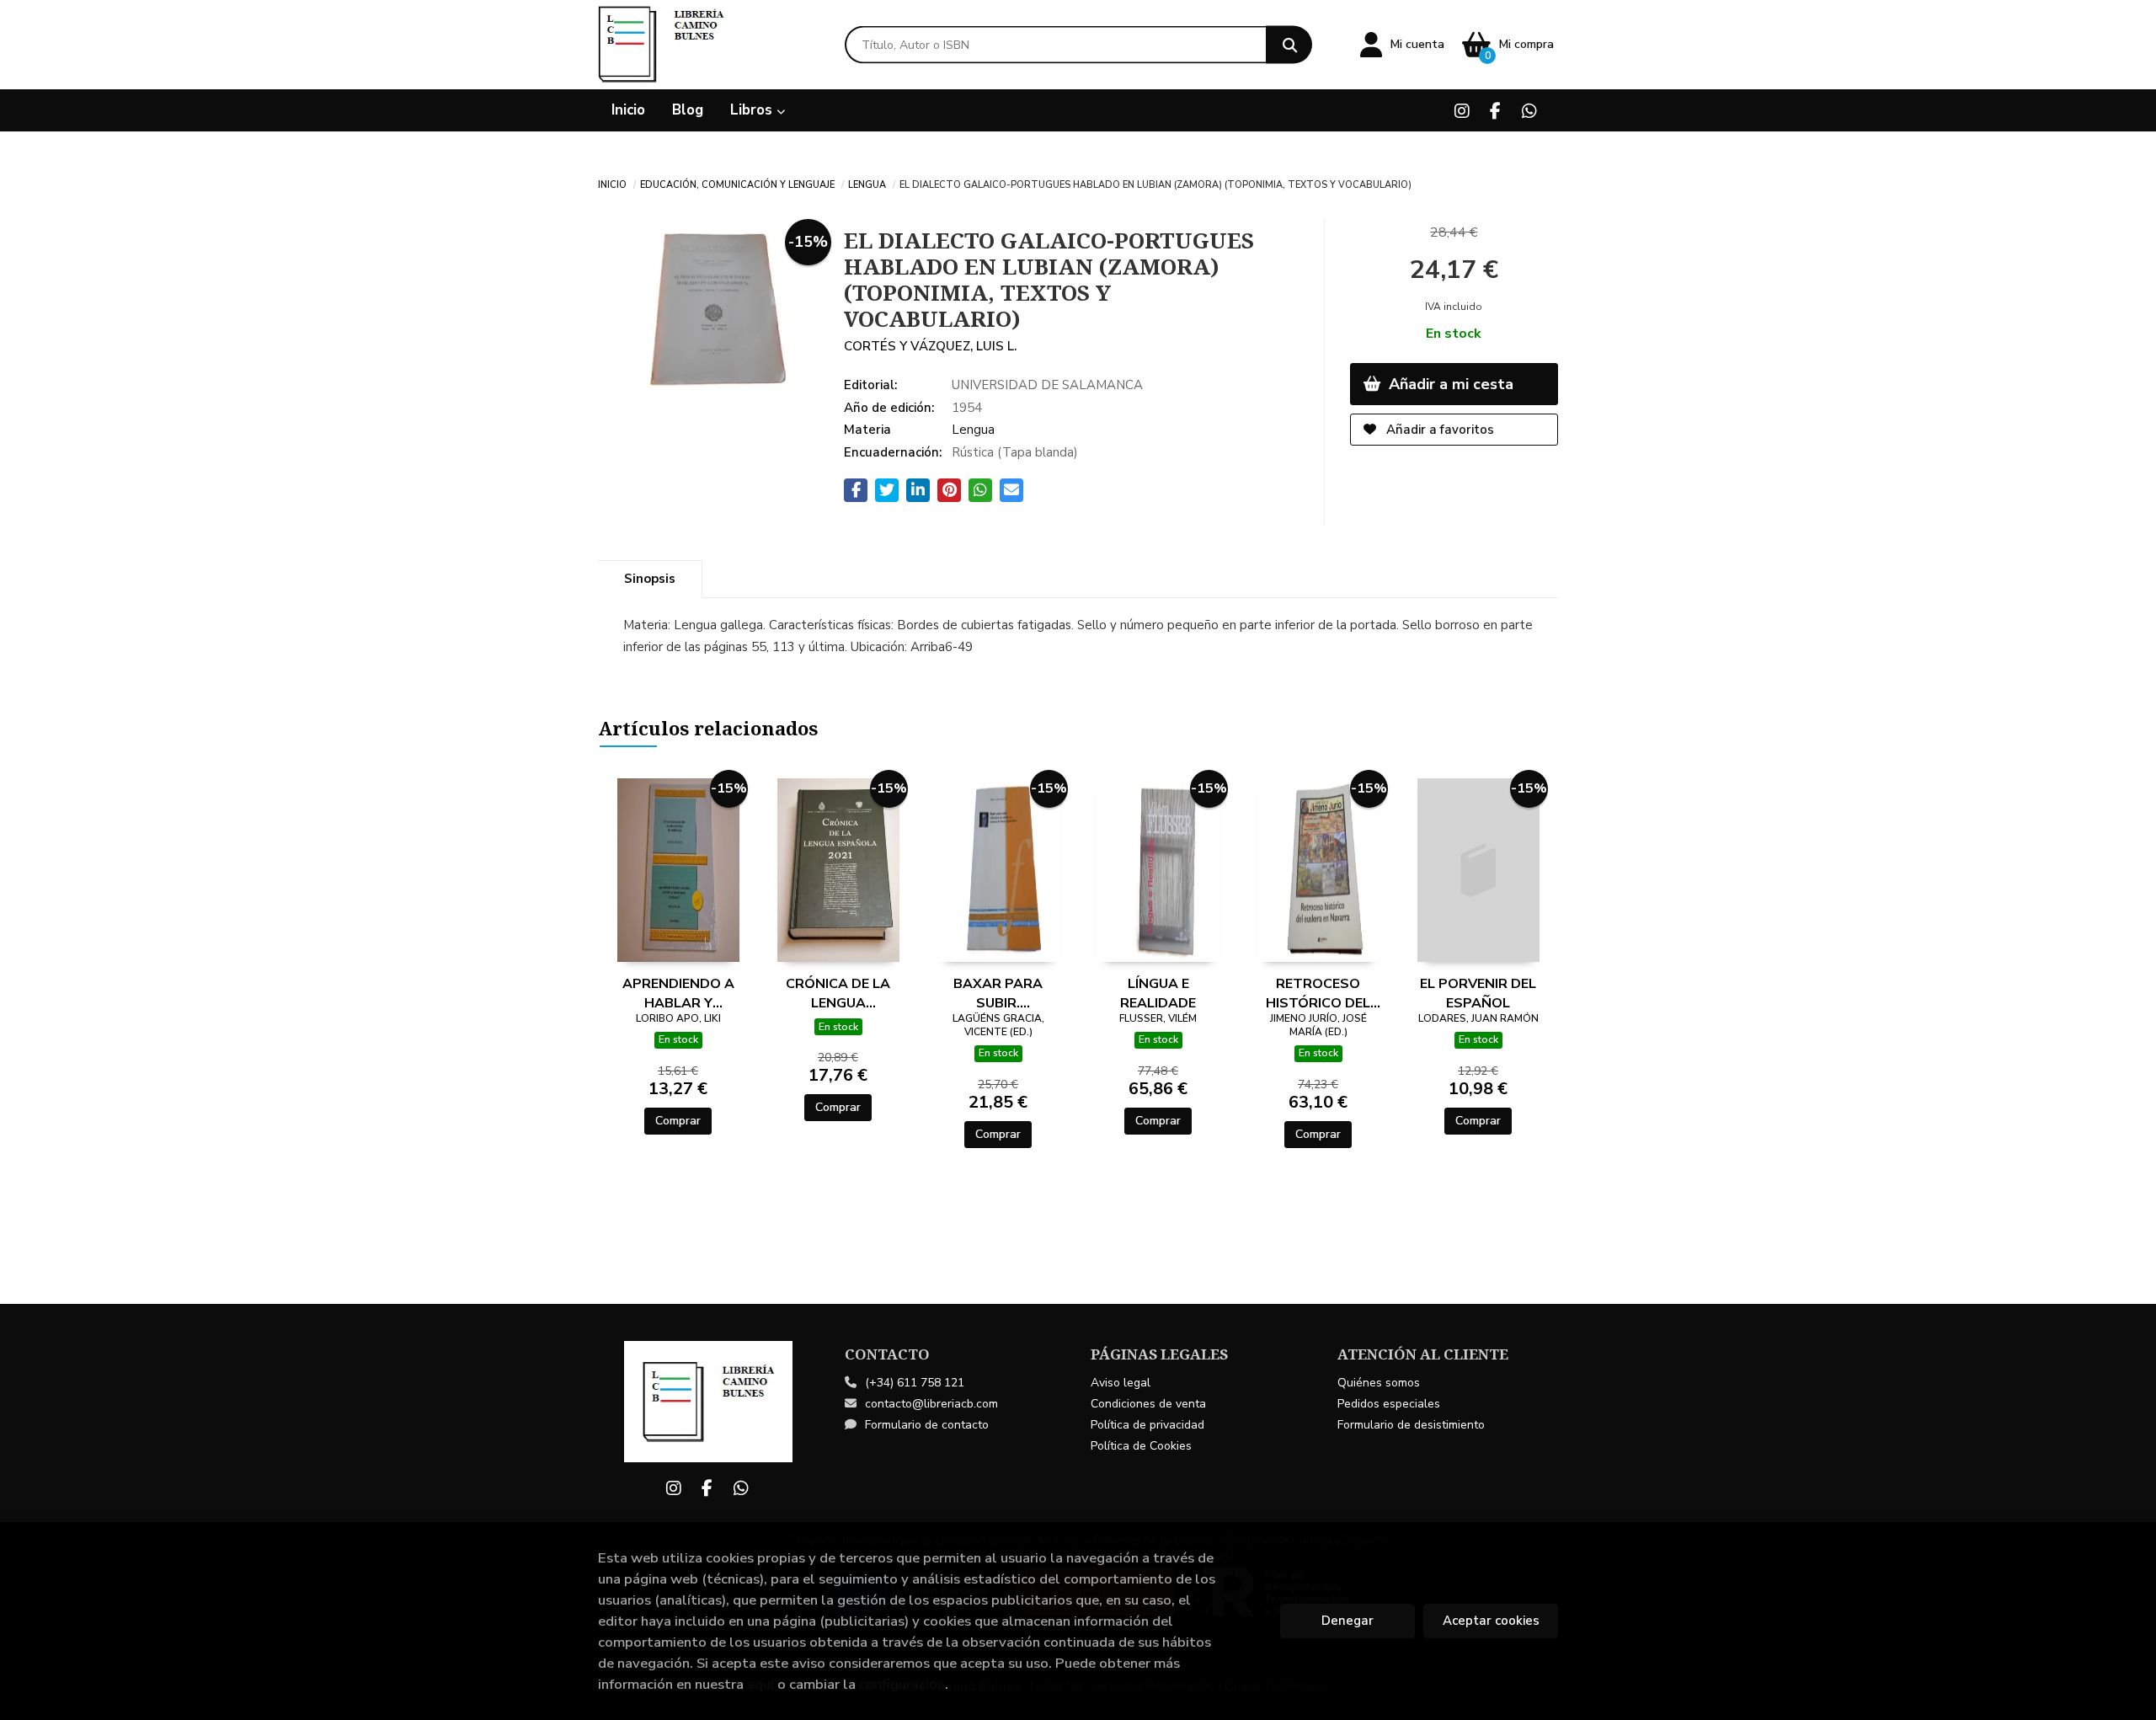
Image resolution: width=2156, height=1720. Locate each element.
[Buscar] (1289, 45)
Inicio (612, 184)
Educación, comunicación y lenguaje (737, 184)
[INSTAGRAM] (1462, 111)
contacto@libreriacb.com (931, 1404)
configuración (902, 1684)
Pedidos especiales (1389, 1404)
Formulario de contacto (927, 1425)
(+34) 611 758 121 (915, 1383)
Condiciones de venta (1148, 1404)
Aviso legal (1121, 1383)
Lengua (867, 184)
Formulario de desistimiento (1411, 1425)
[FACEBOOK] (1495, 111)
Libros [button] (753, 110)
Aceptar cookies (1491, 1621)
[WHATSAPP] (1529, 111)
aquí (760, 1684)
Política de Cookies (1141, 1446)
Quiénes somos (1379, 1383)
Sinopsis (650, 579)
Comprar (678, 1121)
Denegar (1347, 1621)
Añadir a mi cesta (1449, 384)
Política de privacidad (1147, 1425)
